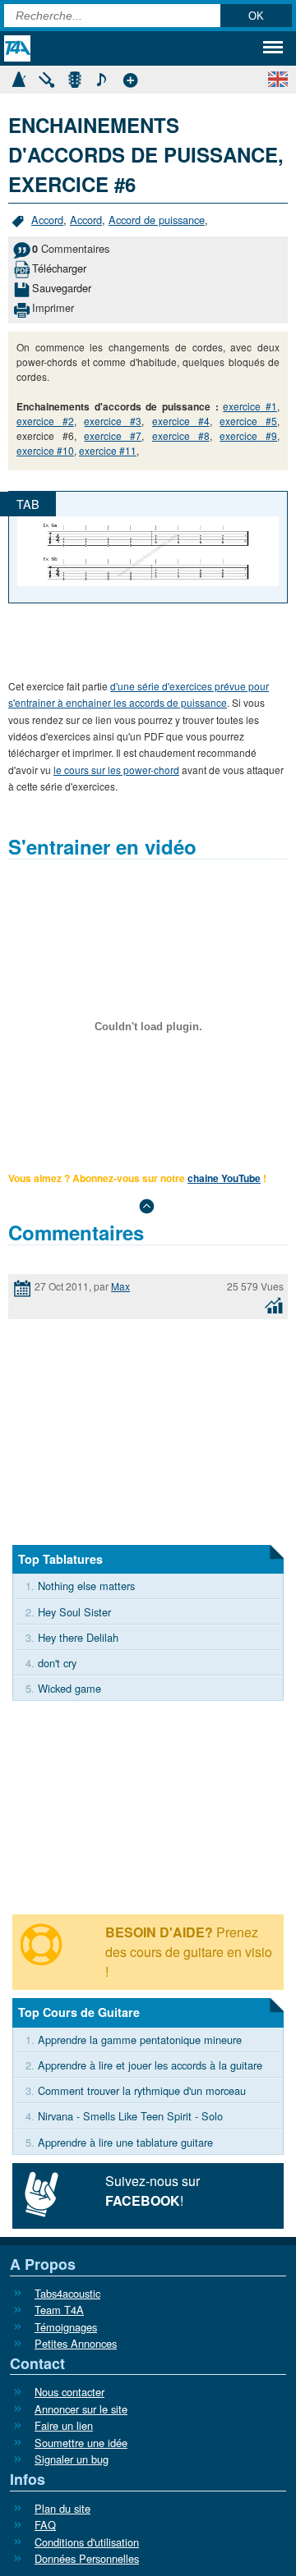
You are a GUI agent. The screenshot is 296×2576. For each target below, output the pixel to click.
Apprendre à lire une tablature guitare (125, 2142)
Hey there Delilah (78, 1637)
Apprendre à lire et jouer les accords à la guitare (150, 2065)
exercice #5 (248, 421)
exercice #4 (181, 421)
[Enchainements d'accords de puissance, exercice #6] (148, 549)
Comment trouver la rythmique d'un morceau (142, 2090)
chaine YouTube (224, 1178)
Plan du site (62, 2508)
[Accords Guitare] (74, 78)
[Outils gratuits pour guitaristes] (130, 78)
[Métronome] (18, 78)
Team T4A (59, 2310)
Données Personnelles (87, 2558)
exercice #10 (45, 450)
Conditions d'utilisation (87, 2542)
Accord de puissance (157, 220)
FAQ (45, 2525)
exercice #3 (113, 421)
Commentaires (71, 248)
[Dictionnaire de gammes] (102, 78)
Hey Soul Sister (74, 1612)
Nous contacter (69, 2392)
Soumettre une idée (81, 2443)
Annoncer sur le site (81, 2409)
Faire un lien (64, 2425)
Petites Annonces (76, 2343)
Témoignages (66, 2327)
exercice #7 (113, 435)
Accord (47, 220)
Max (120, 1286)
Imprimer (53, 307)
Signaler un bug (72, 2459)
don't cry (57, 1663)
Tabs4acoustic (67, 2293)
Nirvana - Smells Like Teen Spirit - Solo (130, 2116)
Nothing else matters (86, 1586)
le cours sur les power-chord (116, 770)
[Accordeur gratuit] (46, 78)
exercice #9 (248, 435)
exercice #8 (181, 435)
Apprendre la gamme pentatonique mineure (140, 2040)
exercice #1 (250, 406)
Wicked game (69, 1688)
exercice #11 (108, 450)
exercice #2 (45, 421)
